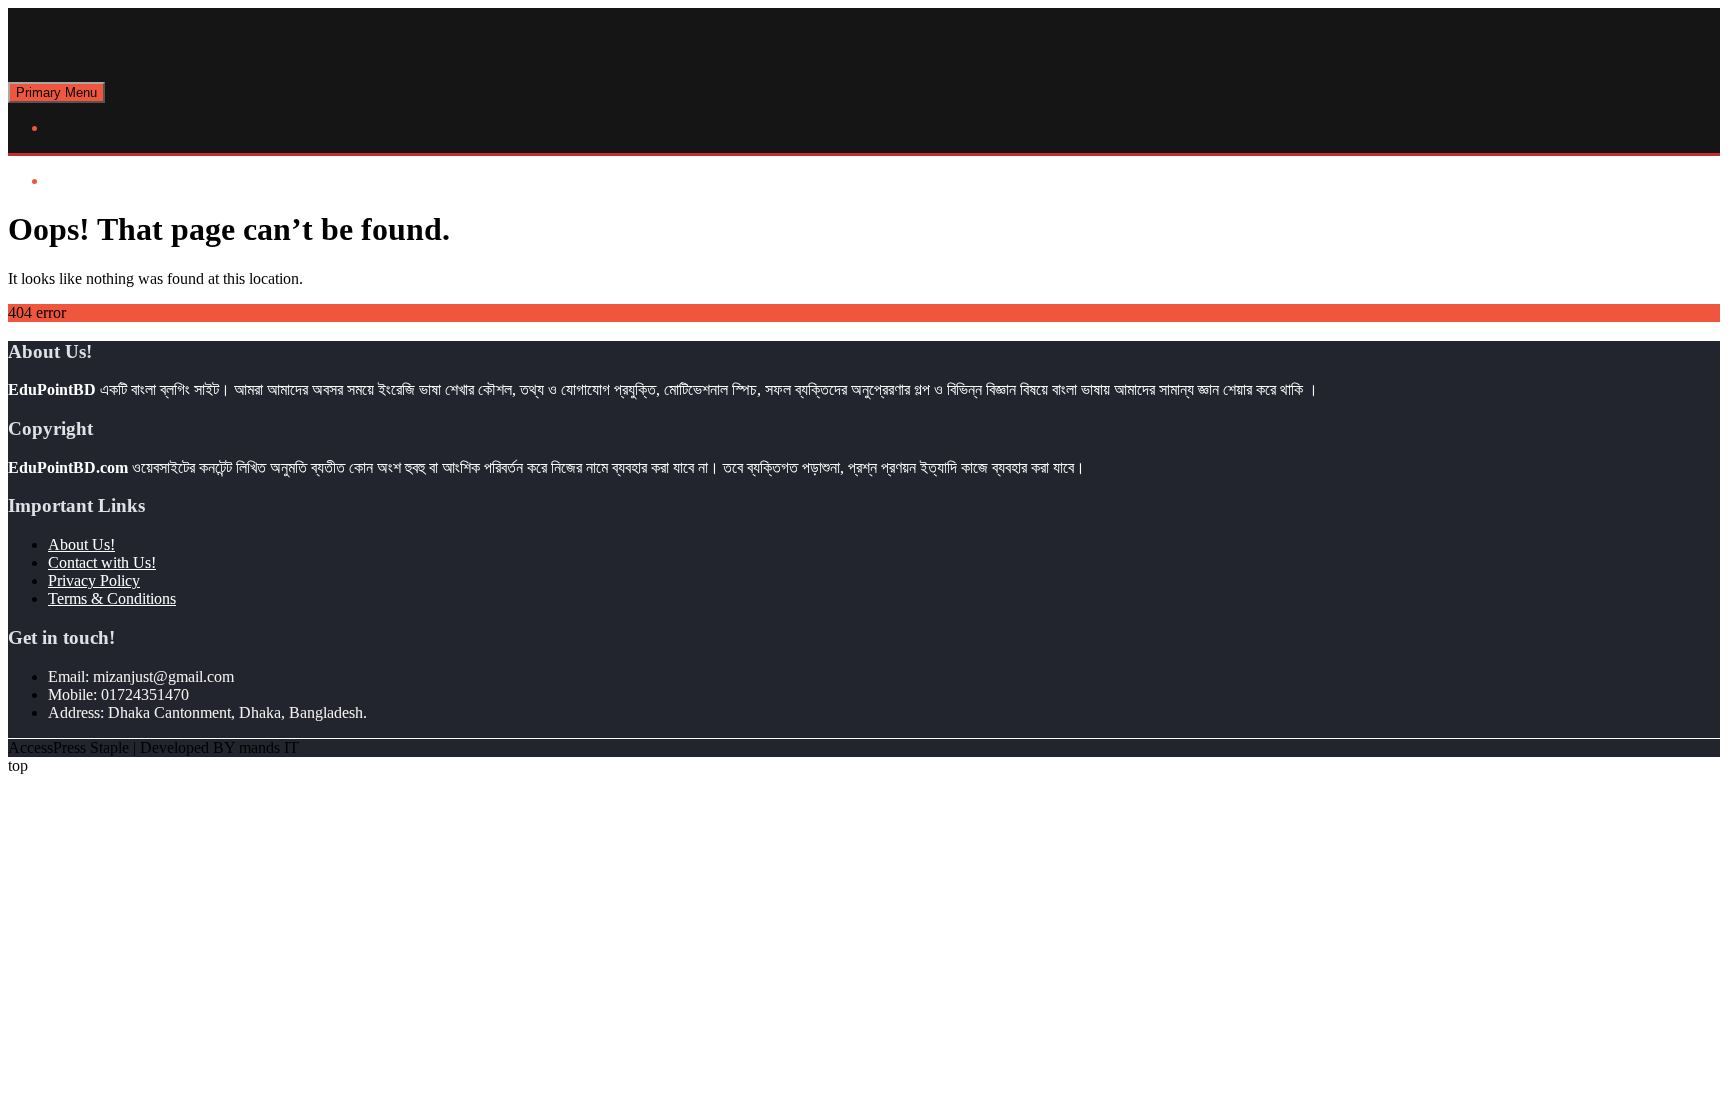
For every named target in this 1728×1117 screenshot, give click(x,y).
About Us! (81, 544)
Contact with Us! (102, 562)
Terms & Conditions (112, 598)
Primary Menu (56, 92)
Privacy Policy (94, 580)
